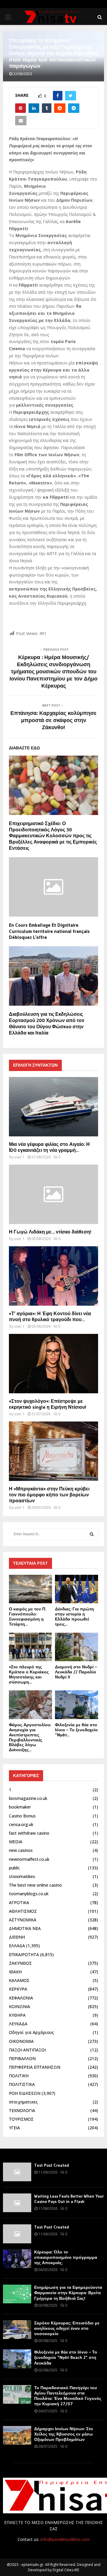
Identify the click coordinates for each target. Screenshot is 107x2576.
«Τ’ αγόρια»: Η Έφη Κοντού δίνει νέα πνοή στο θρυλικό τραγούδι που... (50, 1316)
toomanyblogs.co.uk (29, 1894)
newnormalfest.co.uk (29, 1859)
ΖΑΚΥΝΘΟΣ (20, 1963)
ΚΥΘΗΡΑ (17, 2015)
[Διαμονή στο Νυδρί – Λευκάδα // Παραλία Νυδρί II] (77, 1647)
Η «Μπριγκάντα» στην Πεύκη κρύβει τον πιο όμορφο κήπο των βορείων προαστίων (49, 1495)
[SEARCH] (92, 1534)
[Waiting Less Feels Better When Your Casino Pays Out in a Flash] (17, 2203)
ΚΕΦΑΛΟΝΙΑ (21, 1998)
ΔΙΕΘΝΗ (17, 1937)
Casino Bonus (22, 1816)
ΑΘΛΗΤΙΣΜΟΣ (23, 1911)
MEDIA (16, 1842)
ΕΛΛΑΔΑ (17, 1946)
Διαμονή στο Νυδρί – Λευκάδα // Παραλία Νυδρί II (76, 1672)
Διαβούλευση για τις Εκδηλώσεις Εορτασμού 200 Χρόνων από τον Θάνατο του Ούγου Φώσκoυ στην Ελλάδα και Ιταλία (47, 1023)
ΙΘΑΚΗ (15, 1972)
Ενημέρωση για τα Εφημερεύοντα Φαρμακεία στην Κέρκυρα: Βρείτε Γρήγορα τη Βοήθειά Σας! (68, 2293)
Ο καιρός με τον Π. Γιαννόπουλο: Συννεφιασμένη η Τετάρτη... (27, 1616)
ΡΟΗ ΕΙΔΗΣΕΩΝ (25, 2093)
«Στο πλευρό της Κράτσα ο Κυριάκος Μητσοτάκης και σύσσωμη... (29, 1674)
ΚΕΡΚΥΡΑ (18, 1989)
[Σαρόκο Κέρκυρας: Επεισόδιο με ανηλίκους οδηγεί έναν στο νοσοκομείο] (17, 2330)
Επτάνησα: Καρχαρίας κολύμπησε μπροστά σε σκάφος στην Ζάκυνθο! (53, 720)
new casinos (21, 1850)
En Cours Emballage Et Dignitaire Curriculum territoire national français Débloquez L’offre (49, 931)
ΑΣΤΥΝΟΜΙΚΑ (23, 1920)
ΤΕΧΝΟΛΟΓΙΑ (22, 2110)
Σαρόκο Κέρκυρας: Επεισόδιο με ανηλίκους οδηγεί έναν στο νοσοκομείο (67, 2328)
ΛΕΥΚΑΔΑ (18, 2024)
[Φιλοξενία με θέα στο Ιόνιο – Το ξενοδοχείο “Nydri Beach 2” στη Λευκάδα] (77, 1705)
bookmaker (20, 1807)
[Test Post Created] (17, 2172)
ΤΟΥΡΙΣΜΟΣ (21, 2119)
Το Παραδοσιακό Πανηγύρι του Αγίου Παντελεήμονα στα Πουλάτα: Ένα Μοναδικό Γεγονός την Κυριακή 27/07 (68, 2396)
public (14, 1868)
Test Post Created (52, 2165)
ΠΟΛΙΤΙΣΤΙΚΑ (22, 2084)
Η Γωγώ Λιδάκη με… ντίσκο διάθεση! (50, 1232)
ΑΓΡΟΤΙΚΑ (19, 1903)
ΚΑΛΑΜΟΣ (19, 1980)
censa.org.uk (21, 1824)
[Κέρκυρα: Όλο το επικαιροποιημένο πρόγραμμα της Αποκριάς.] (17, 2259)
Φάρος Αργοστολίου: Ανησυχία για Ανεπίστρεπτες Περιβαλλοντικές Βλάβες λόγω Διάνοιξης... (30, 1737)
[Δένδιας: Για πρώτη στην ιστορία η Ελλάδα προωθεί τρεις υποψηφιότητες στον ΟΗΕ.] (77, 1589)
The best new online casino (35, 1885)
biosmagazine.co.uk (28, 1798)
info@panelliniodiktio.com (65, 2539)
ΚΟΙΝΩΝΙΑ (19, 2006)
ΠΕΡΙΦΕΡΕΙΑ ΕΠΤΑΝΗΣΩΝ (35, 2067)
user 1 (19, 1157)
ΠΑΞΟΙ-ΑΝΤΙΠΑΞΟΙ (27, 2050)
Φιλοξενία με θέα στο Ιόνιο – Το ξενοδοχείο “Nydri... (76, 1730)
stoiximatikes (22, 1876)
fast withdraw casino (29, 1833)
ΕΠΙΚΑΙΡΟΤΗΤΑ (24, 1954)
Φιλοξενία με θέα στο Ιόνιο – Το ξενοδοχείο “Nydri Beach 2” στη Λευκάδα (66, 2357)
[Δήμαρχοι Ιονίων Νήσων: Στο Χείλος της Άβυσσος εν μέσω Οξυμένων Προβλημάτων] (17, 2435)
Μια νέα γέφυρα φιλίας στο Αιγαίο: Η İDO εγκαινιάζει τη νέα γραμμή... (49, 1147)
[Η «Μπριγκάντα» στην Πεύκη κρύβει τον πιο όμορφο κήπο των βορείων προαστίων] (53, 1451)
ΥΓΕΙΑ (14, 2128)
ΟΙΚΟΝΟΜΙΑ (21, 2041)
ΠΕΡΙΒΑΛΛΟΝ (22, 2058)
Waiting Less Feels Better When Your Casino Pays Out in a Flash (69, 2199)
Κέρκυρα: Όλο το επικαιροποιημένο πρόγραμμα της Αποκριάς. (66, 2257)
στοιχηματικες (23, 2102)
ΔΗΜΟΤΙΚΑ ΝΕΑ (25, 1928)
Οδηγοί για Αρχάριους (32, 2032)
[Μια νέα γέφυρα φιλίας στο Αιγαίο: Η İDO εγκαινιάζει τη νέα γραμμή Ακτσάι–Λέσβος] (53, 1107)
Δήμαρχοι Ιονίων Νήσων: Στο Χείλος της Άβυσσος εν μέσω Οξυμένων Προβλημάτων (64, 2434)
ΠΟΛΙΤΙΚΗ (19, 2076)
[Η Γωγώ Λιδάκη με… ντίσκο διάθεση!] (53, 1194)
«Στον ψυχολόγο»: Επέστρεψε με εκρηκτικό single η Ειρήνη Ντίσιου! (48, 1404)
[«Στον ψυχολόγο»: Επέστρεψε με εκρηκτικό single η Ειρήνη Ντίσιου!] (53, 1364)
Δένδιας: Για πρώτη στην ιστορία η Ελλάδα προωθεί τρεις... (74, 1616)
